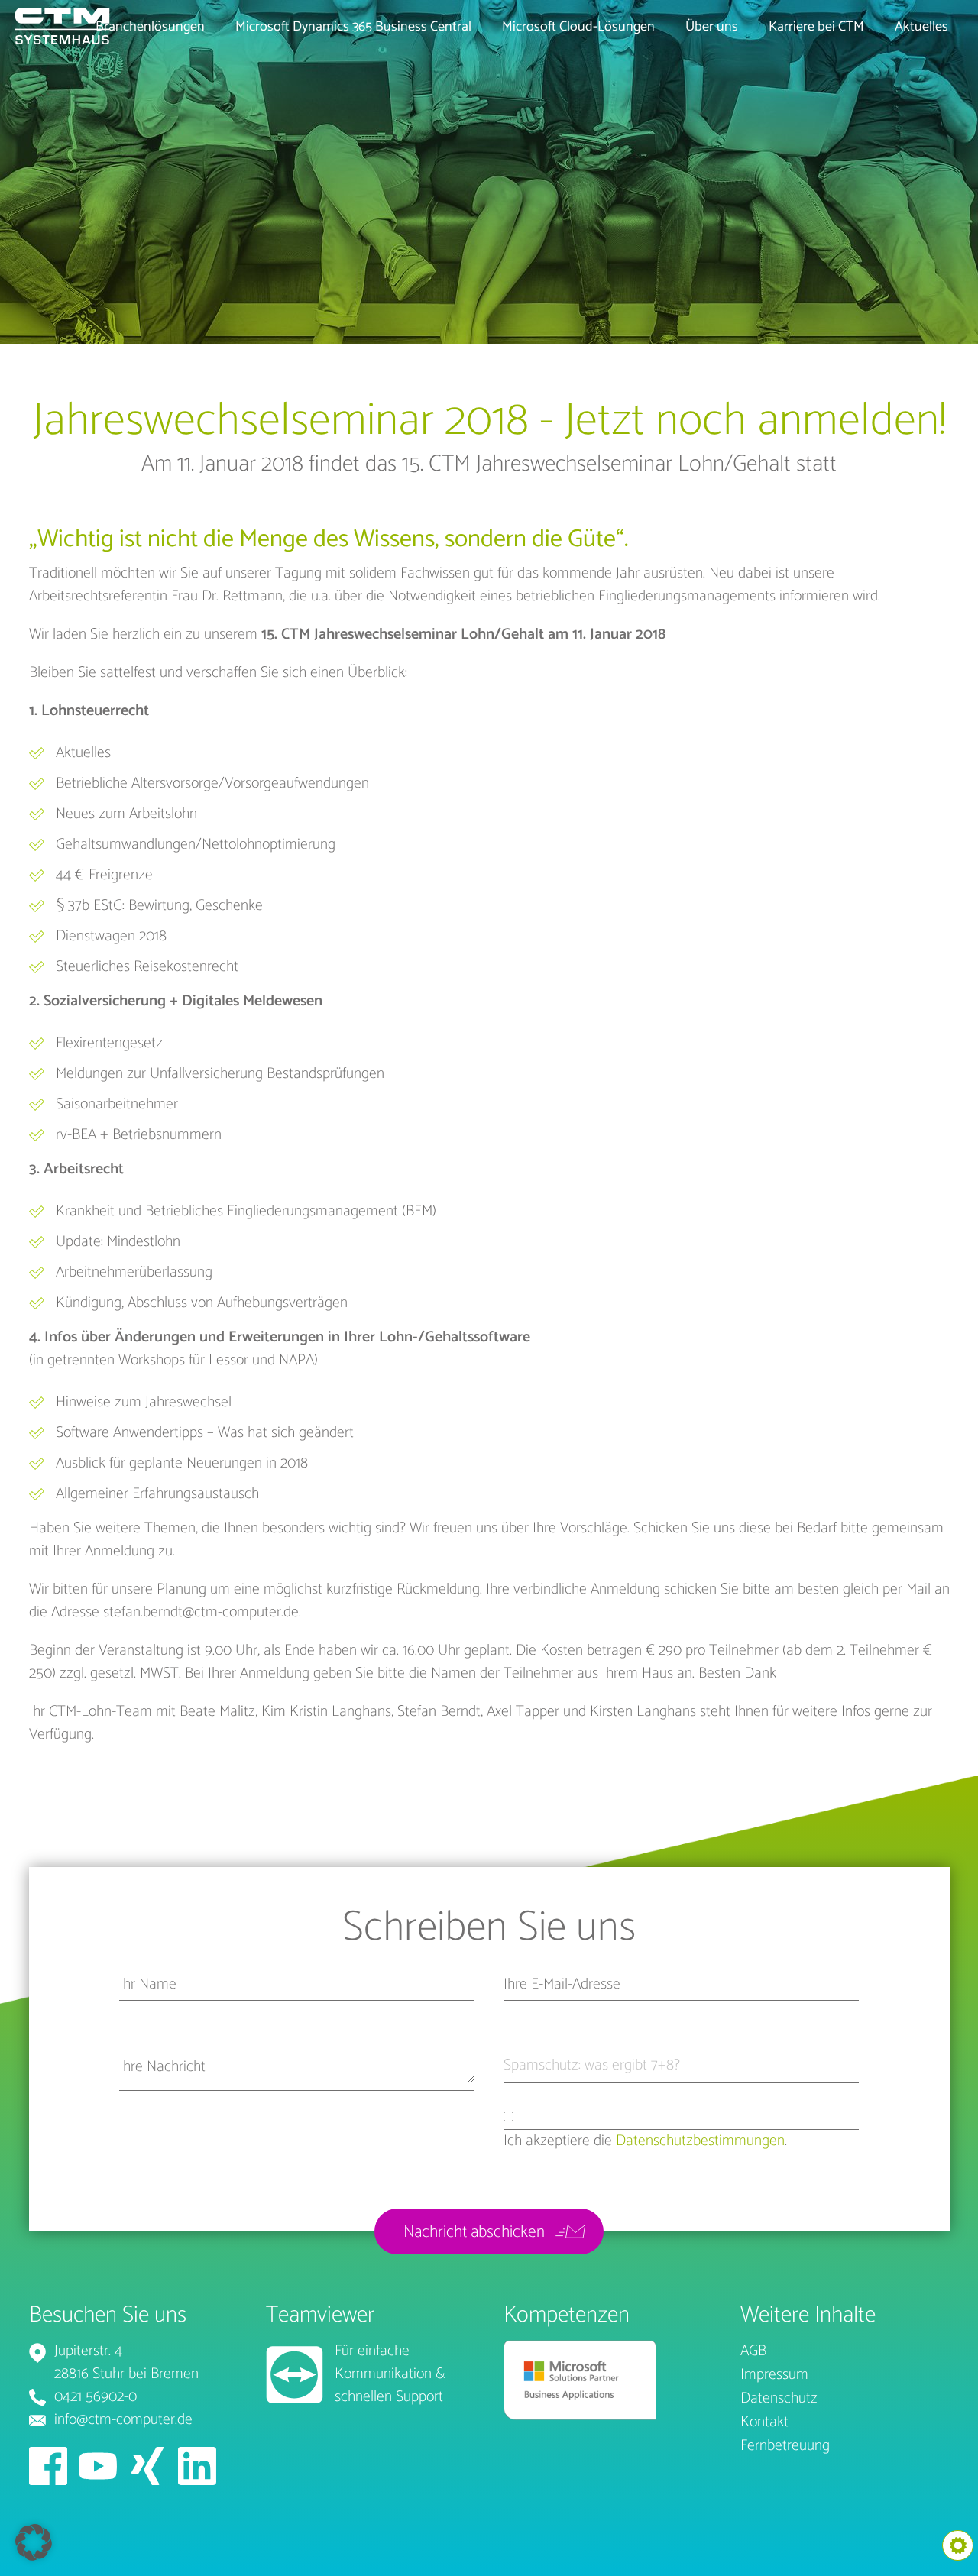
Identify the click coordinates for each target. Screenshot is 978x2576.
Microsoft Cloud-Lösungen (578, 27)
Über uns (712, 27)
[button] (34, 2542)
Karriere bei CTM (816, 27)
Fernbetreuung (785, 2447)
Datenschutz (779, 2399)
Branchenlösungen (150, 27)
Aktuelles (921, 27)
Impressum (774, 2375)
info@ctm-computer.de (123, 2420)
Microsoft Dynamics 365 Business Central (353, 27)
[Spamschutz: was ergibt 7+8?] (722, 2069)
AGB (753, 2352)
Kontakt (764, 2423)
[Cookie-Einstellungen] (958, 2545)
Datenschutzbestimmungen (700, 2141)
